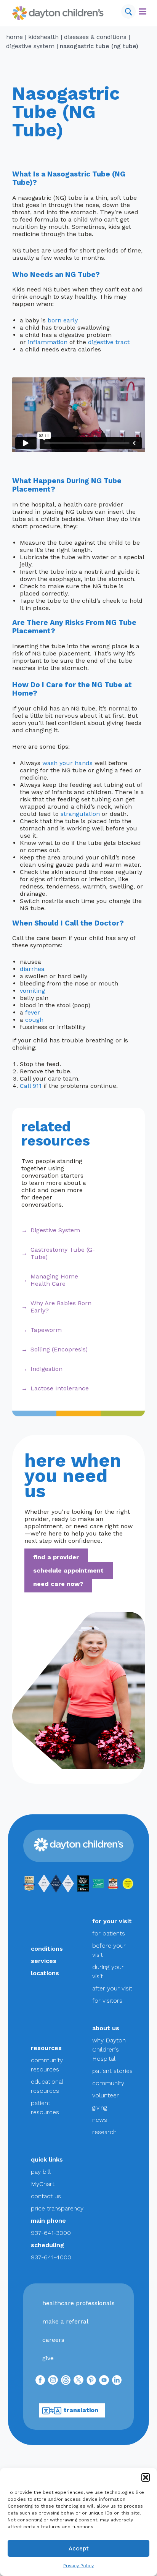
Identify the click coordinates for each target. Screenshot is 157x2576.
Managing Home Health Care (54, 1280)
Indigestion (46, 1369)
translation (81, 2410)
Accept (79, 2548)
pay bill (41, 2172)
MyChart (43, 2184)
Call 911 (31, 1086)
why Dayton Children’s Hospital (109, 2049)
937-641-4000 (51, 2257)
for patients (109, 1933)
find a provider (56, 1557)
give (48, 2358)
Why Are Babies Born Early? (61, 1307)
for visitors (107, 2001)
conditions (47, 1949)
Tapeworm (46, 1330)
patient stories (112, 2071)
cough (34, 1020)
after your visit (112, 1988)
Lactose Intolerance (60, 1388)
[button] (146, 2477)
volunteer (106, 2095)
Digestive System (30, 46)
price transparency (57, 2208)
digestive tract (109, 342)
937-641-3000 (51, 2233)
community (108, 2083)
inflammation (48, 342)
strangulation (80, 814)
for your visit (112, 1921)
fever (33, 1012)
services (44, 1961)
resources (46, 2048)
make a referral (65, 2321)
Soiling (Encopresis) (59, 1349)
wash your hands (67, 763)
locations (45, 1973)
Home (14, 37)
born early (63, 320)
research (104, 2132)
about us (106, 2028)
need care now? (58, 1584)
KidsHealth (43, 37)
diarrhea (32, 969)
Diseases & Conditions (95, 37)
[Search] (128, 11)
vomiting (32, 991)
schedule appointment (68, 1570)
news (100, 2120)
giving (100, 2108)
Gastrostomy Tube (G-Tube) (63, 1253)
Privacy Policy (78, 2566)
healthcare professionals (78, 2303)
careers (53, 2340)
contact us (46, 2196)
